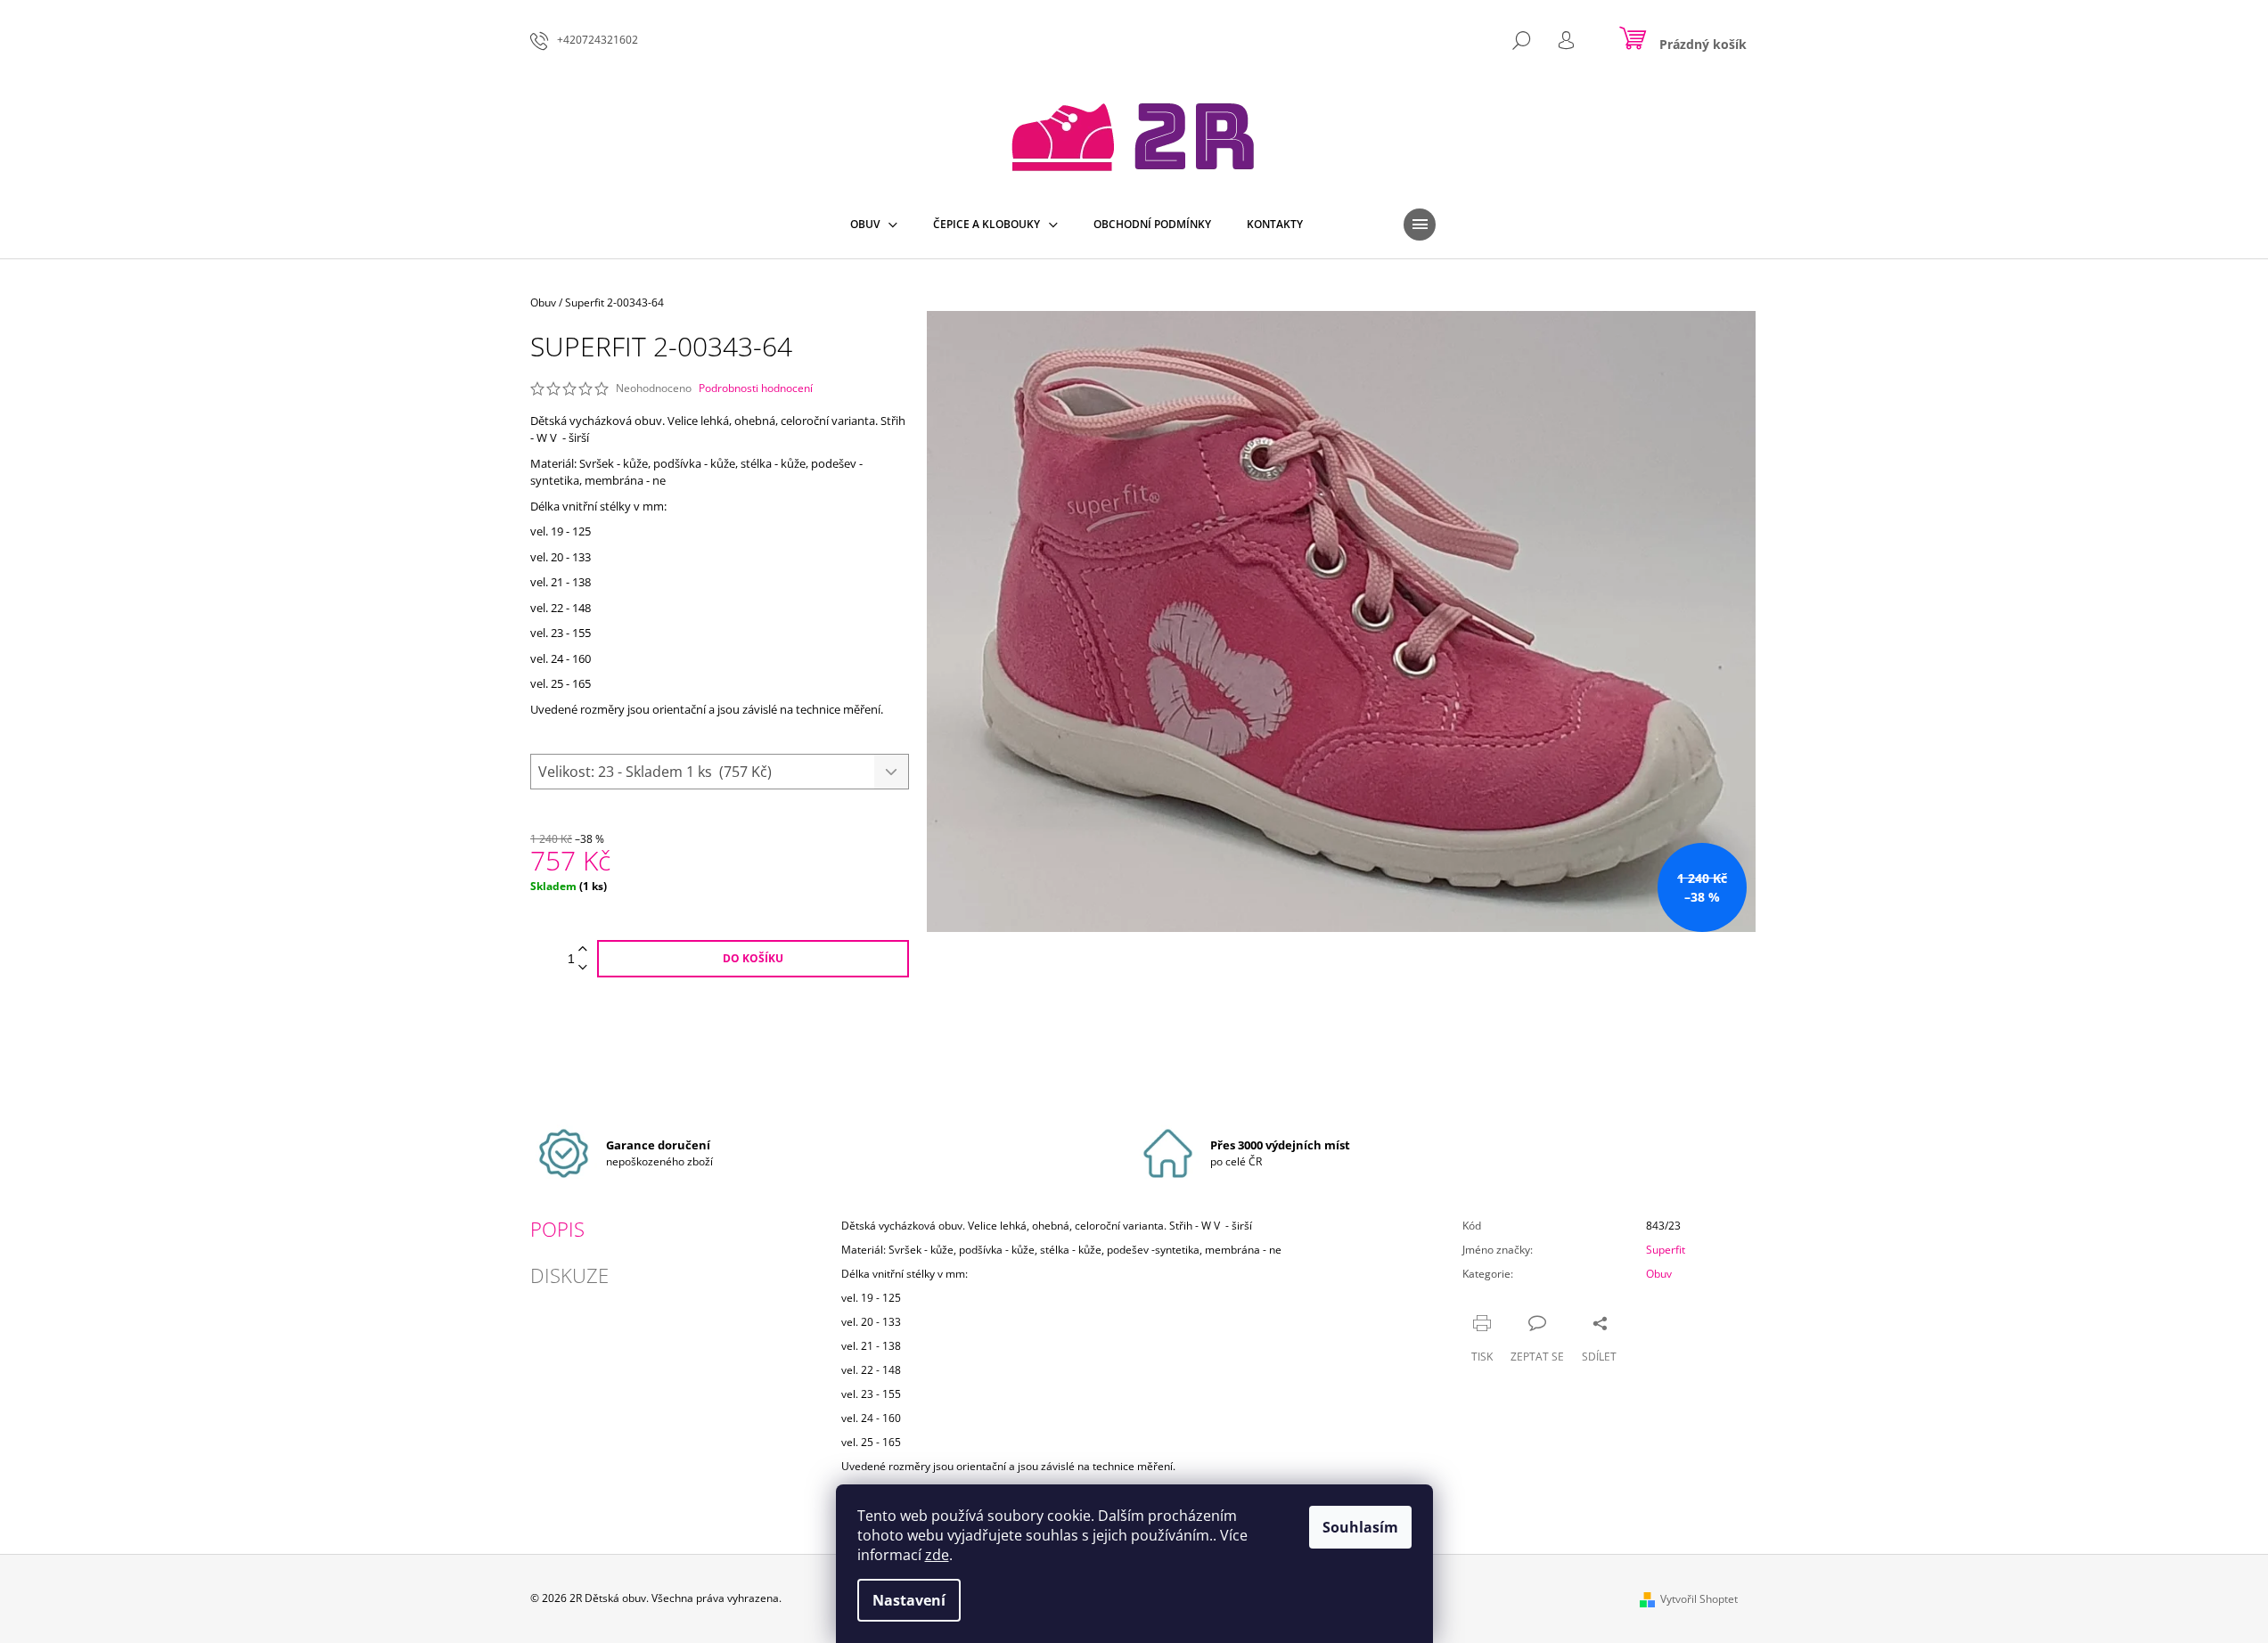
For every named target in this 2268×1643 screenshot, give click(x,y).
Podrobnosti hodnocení (756, 388)
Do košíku (753, 958)
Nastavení (909, 1600)
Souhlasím (1360, 1527)
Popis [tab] (557, 1229)
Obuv (1659, 1274)
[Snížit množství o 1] (583, 968)
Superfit (1666, 1250)
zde (937, 1555)
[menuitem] (874, 225)
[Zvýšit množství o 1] (583, 949)
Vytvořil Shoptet (1699, 1599)
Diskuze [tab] (569, 1275)
